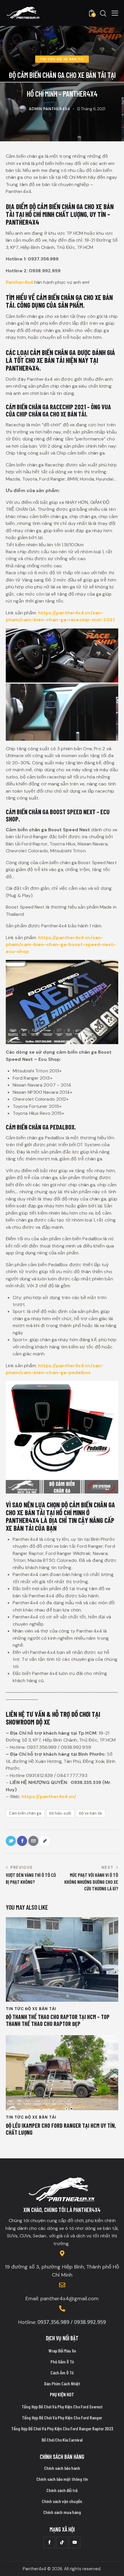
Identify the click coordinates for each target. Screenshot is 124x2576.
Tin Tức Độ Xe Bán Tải (62, 59)
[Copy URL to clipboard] (45, 1841)
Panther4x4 (19, 282)
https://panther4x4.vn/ (49, 1797)
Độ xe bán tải (90, 1813)
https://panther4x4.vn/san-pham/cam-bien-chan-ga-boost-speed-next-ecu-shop (61, 945)
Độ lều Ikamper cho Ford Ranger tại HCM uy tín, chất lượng (61, 2129)
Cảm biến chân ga (25, 1813)
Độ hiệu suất (60, 1813)
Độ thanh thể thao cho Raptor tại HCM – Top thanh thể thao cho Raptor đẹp (58, 2020)
